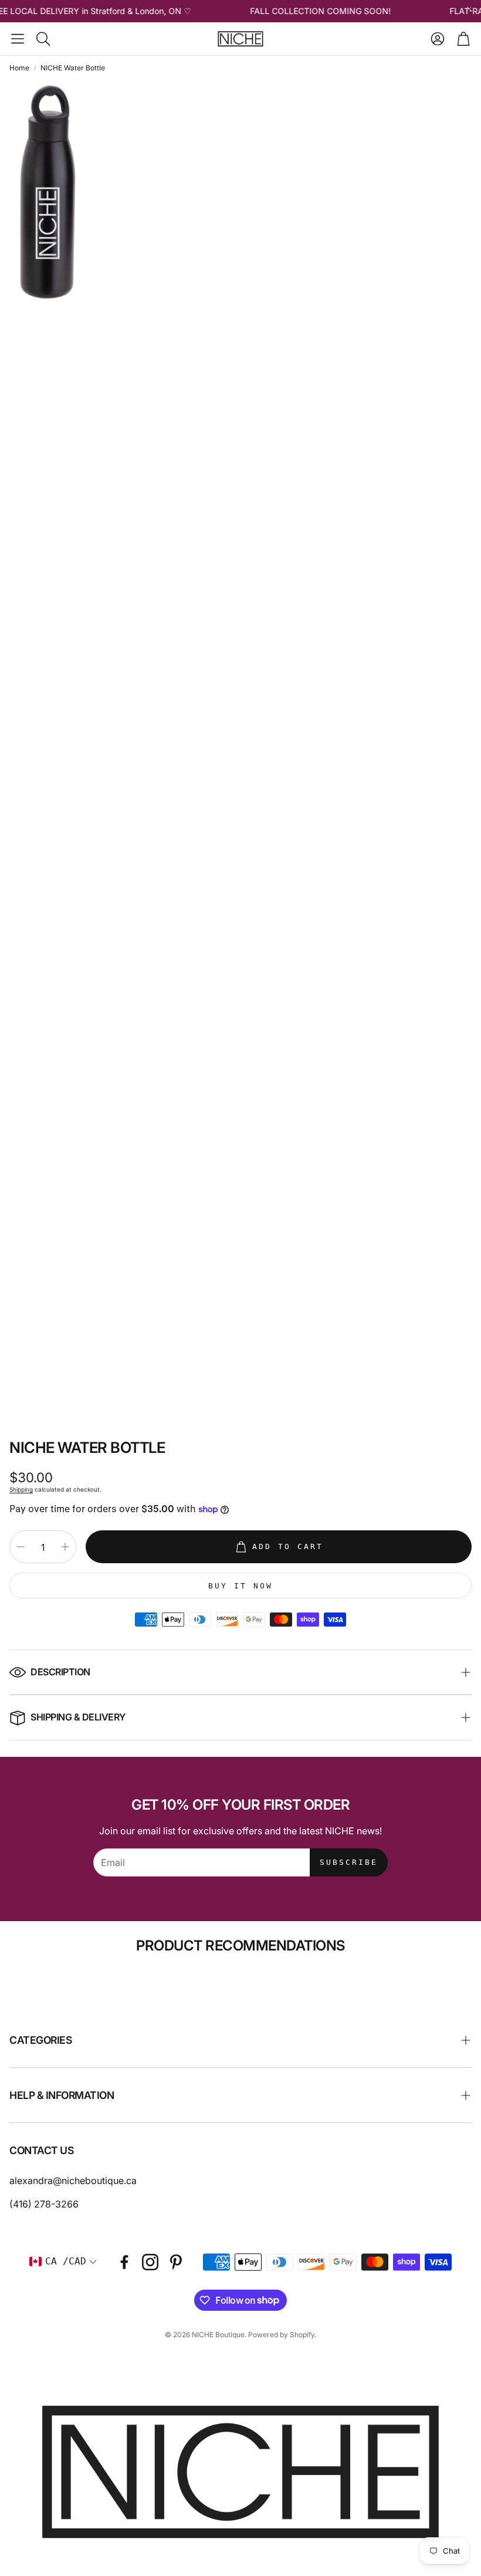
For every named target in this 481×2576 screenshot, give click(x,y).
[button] (18, 39)
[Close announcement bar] (469, 9)
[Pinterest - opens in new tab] (176, 2262)
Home (19, 68)
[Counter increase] (65, 1547)
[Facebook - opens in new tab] (124, 2262)
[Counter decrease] (21, 1547)
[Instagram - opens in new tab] (150, 2262)
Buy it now (240, 1586)
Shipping (21, 1489)
